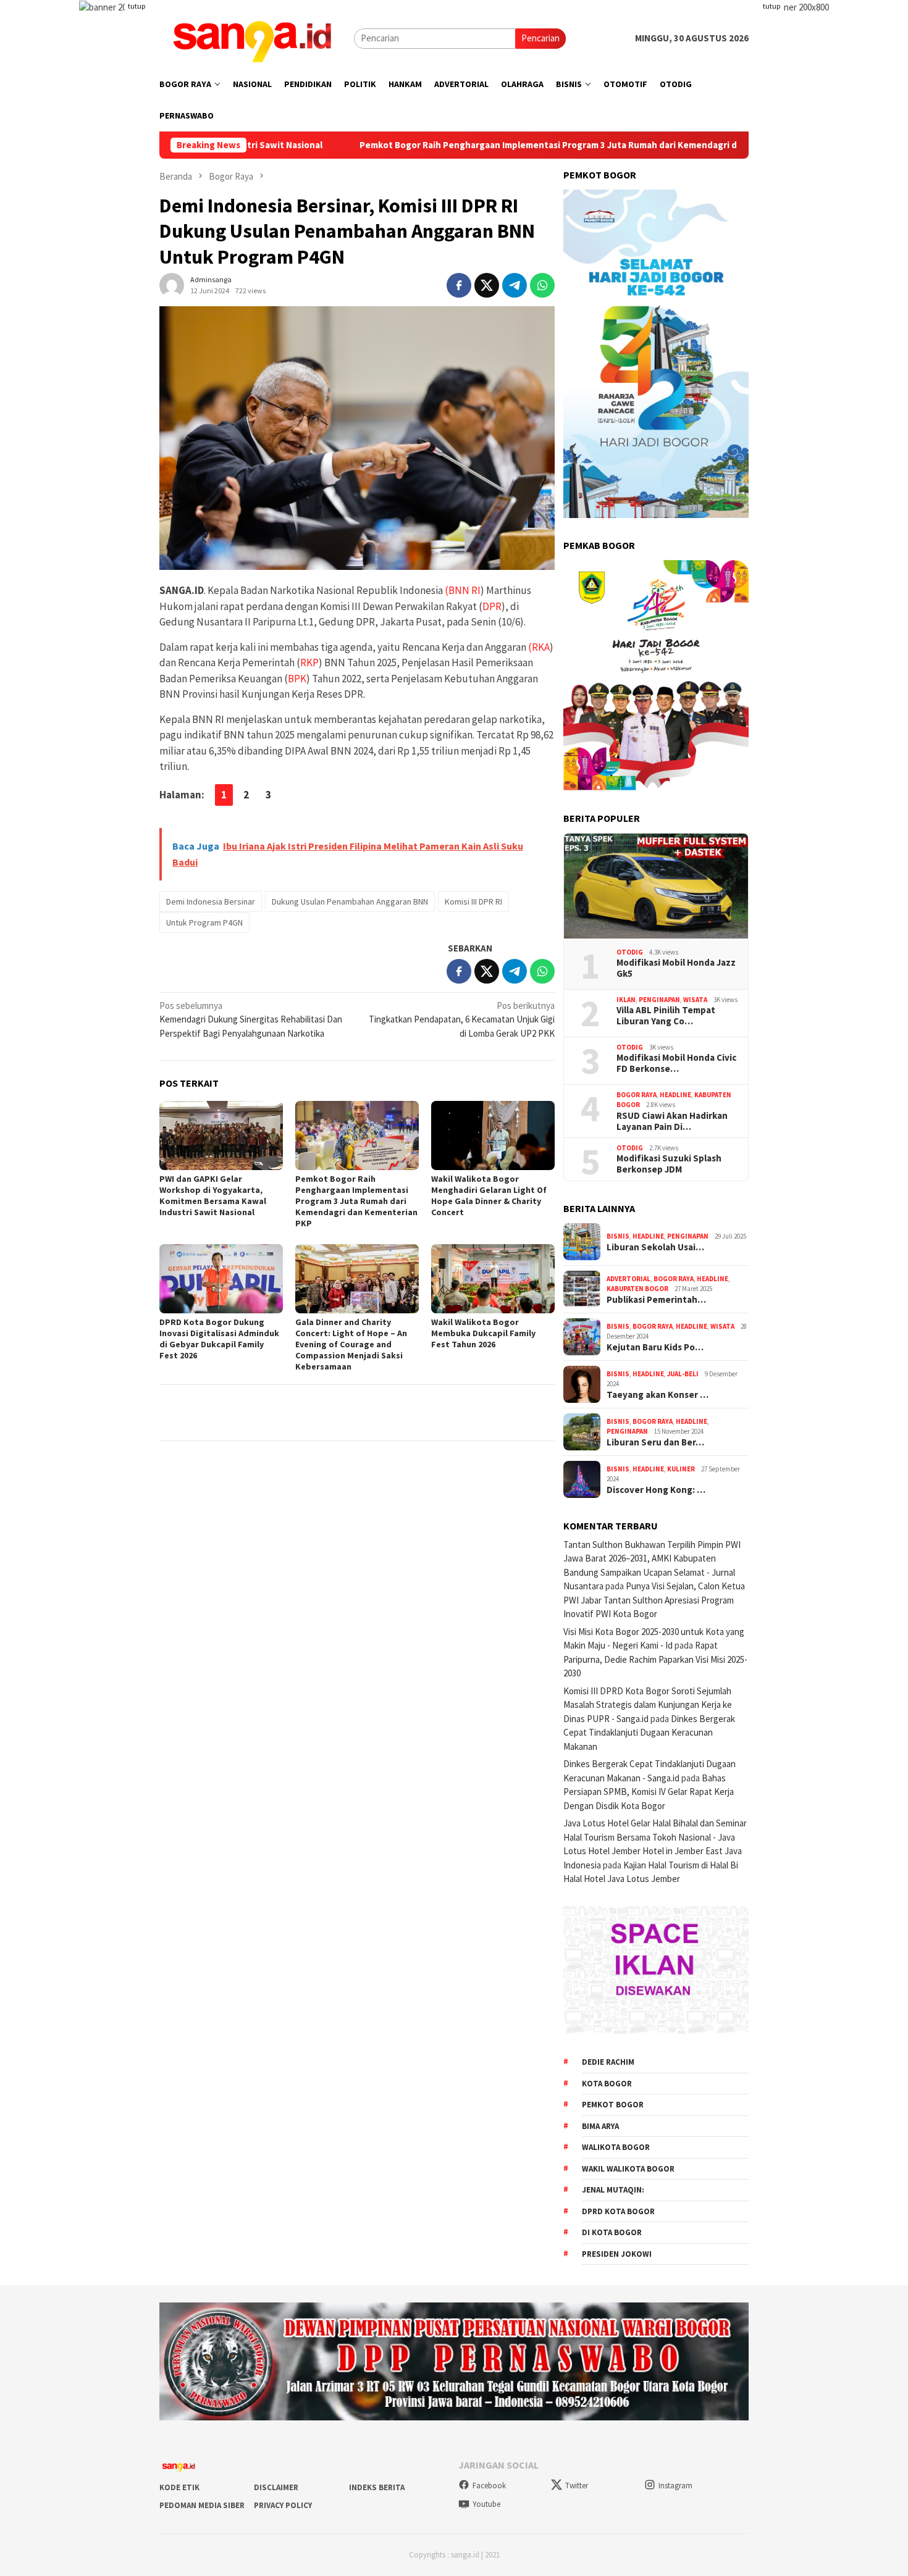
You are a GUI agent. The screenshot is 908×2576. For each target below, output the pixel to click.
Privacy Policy (283, 2505)
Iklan (626, 1000)
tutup (137, 6)
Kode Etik (179, 2487)
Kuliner (681, 1469)
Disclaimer (276, 2487)
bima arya (600, 2126)
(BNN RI (463, 590)
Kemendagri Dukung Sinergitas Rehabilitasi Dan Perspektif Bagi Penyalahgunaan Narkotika (251, 1019)
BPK (297, 679)
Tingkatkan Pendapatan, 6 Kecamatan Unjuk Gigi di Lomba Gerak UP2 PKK (462, 1019)
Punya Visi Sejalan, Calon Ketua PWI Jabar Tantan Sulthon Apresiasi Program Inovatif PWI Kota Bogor (654, 1600)
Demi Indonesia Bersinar (211, 901)
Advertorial (628, 1279)
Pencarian (540, 38)
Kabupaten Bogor (637, 1289)
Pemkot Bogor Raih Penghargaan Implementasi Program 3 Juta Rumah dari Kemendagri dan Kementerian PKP (466, 145)
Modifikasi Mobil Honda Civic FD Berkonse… (676, 1063)
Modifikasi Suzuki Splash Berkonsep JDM (669, 1164)
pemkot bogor (613, 2105)
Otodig (630, 952)
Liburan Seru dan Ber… (655, 1442)
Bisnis (618, 1236)
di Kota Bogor (612, 2232)
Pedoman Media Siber (202, 2505)
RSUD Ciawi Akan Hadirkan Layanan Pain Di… (672, 1121)
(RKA (539, 647)
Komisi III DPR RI (473, 901)
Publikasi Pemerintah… (656, 1300)
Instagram (675, 2486)
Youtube (486, 2504)
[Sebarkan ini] (459, 285)
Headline (675, 1095)
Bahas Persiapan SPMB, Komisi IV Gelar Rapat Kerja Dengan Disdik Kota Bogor (649, 1792)
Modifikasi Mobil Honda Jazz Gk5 (676, 968)
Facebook (489, 2486)
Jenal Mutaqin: (613, 2190)
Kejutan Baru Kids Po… (655, 1347)
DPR (492, 606)
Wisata (695, 1000)
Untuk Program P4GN (204, 922)
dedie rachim (608, 2062)
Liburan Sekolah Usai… (655, 1247)
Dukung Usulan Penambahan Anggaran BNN (350, 901)
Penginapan (659, 1000)
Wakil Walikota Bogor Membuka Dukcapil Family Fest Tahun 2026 (483, 1333)
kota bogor (607, 2084)
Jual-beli (683, 1374)
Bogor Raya (637, 1095)
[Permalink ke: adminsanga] (172, 284)
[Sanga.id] (252, 37)
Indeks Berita (377, 2487)
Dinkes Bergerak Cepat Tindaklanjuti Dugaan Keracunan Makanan (649, 1733)
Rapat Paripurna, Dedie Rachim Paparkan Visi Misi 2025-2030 (655, 1659)
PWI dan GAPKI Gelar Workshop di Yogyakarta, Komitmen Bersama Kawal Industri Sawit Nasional (213, 1195)
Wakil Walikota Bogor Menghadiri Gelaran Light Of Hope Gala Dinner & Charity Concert (489, 1195)
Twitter (577, 2486)
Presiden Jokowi (617, 2254)
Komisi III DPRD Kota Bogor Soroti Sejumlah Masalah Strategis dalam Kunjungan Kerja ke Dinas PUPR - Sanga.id (648, 1705)
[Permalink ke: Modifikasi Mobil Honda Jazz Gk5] (656, 886)
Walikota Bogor (616, 2147)
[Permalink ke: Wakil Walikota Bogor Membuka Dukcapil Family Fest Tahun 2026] (493, 1279)
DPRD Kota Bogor (618, 2211)
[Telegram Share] (515, 285)
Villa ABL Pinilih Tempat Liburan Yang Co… (666, 1016)
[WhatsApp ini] (542, 285)
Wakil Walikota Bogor (628, 2169)
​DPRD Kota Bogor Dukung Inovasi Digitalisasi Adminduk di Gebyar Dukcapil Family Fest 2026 (219, 1339)
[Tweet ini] (487, 285)
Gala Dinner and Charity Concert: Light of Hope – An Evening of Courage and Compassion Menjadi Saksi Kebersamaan (351, 1344)
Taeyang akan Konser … (658, 1395)
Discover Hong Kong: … (656, 1490)
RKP (309, 663)
